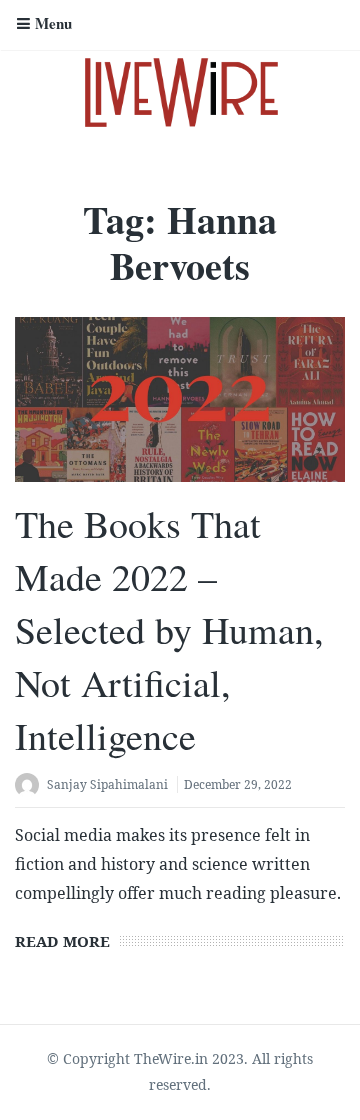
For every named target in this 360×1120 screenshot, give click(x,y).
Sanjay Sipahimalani (107, 784)
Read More (62, 941)
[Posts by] (31, 786)
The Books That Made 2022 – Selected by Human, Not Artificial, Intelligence (169, 630)
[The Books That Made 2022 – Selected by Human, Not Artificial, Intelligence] (180, 399)
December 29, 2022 (238, 784)
